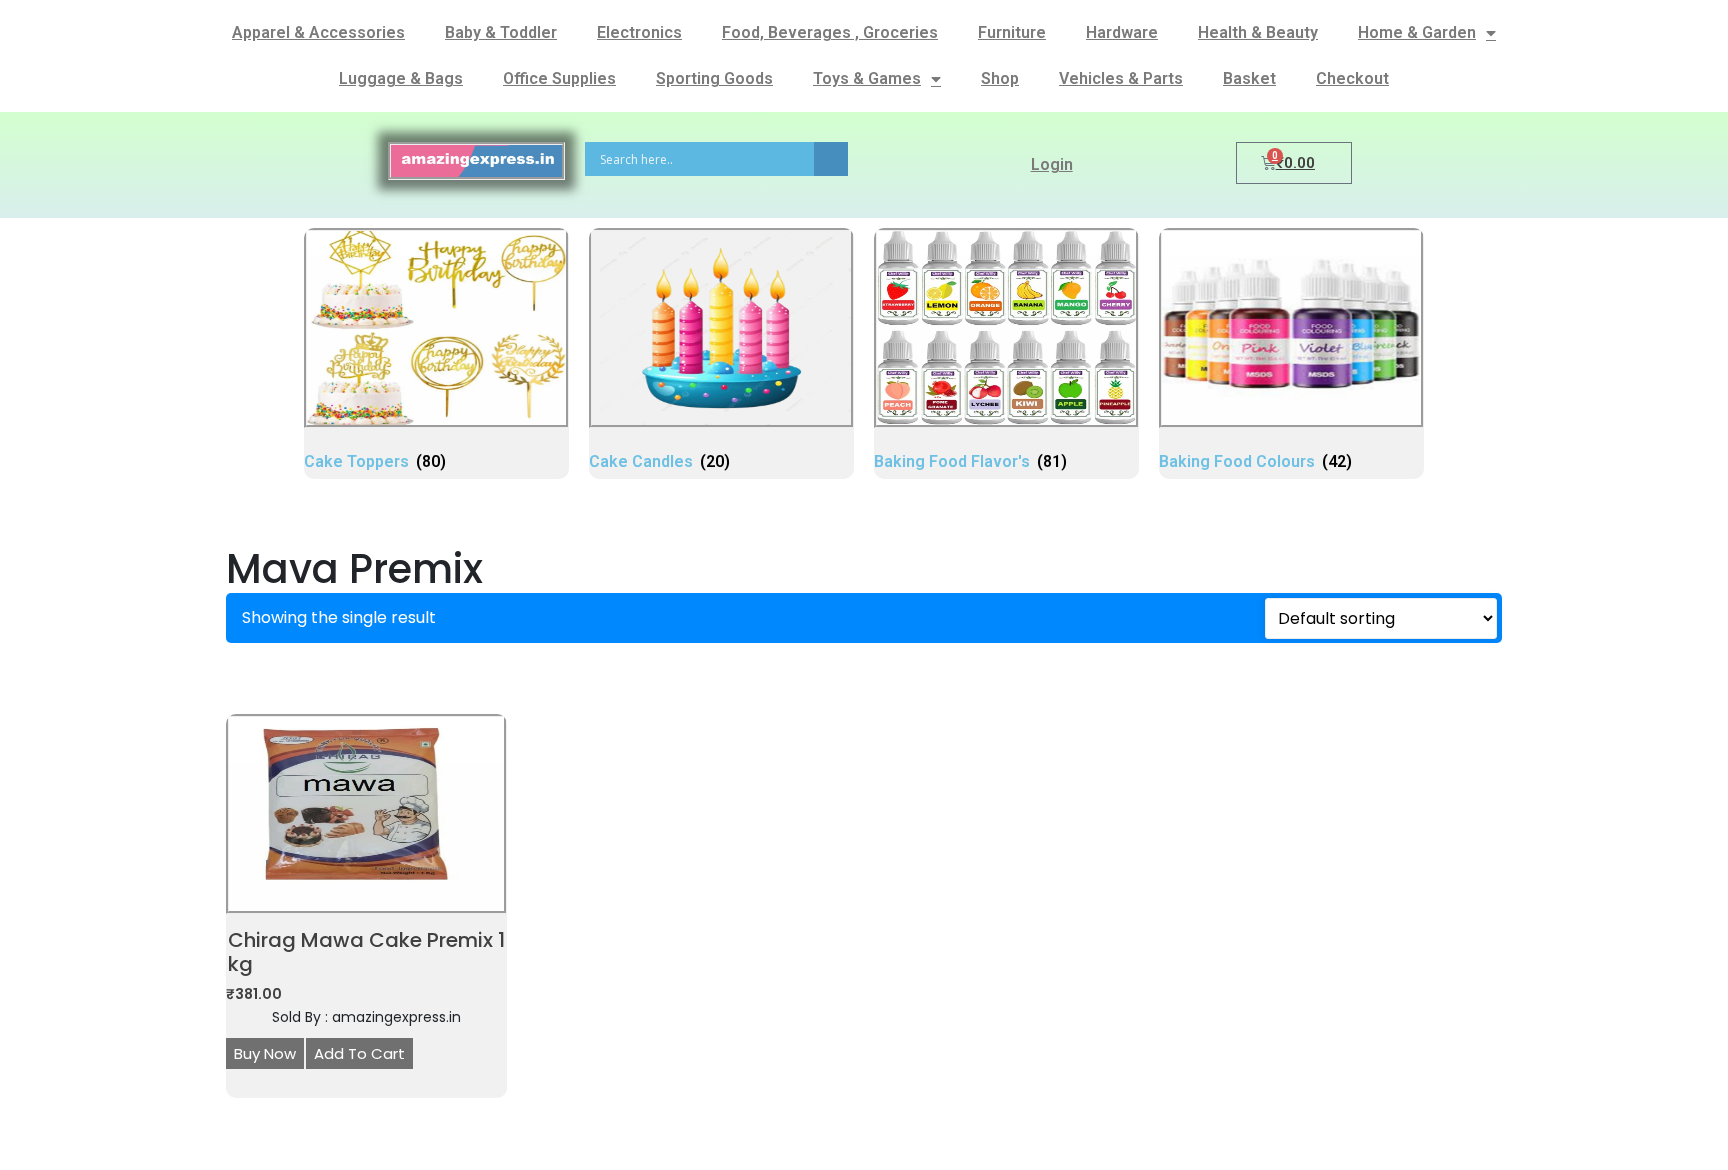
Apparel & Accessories (318, 32)
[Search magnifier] (831, 159)
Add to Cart (359, 1053)
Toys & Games (867, 78)
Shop (1000, 78)
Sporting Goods (714, 78)
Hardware (1122, 32)
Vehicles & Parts (1121, 78)
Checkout (1352, 78)
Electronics (639, 32)
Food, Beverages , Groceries (830, 32)
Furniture (1012, 32)
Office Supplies (559, 78)
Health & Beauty (1258, 32)
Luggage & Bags (401, 78)
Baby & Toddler (501, 32)
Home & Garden (1417, 32)
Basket (1249, 78)
